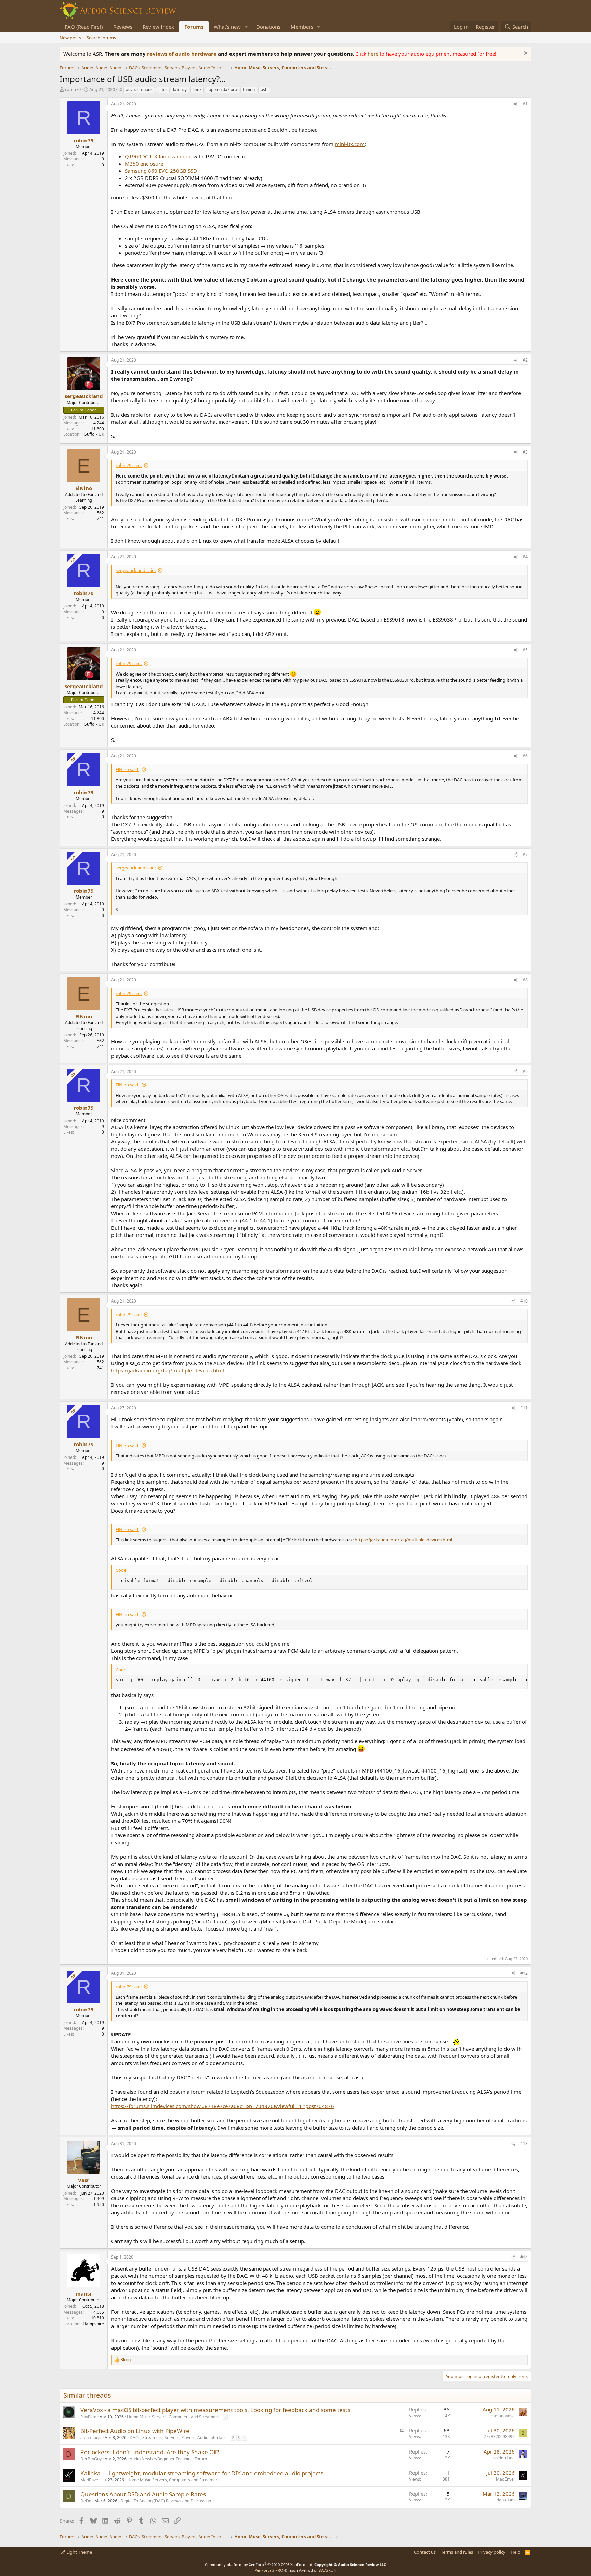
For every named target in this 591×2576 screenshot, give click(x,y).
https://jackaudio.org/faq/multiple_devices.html (168, 1370)
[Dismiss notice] (525, 54)
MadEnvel (90, 2480)
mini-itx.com (350, 144)
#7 (525, 855)
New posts (70, 38)
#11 (524, 1408)
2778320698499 (499, 2437)
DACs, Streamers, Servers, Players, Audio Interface (178, 2438)
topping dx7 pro (222, 89)
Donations (268, 27)
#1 (525, 104)
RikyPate (88, 2417)
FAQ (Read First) (84, 27)
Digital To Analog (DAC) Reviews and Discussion (166, 2501)
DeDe (86, 2501)
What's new (227, 27)
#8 (525, 980)
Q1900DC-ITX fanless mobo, (158, 156)
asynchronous (139, 89)
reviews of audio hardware (182, 54)
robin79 (73, 89)
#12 (524, 1973)
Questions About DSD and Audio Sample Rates (143, 2494)
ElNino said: (127, 769)
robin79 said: (129, 465)
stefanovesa (503, 2416)
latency (180, 89)
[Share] (516, 104)
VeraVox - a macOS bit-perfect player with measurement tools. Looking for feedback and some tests (215, 2410)
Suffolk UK (94, 434)
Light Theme (79, 2552)
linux (197, 89)
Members (302, 27)
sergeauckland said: (136, 570)
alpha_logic (91, 2438)
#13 (524, 2143)
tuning (249, 89)
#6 (525, 756)
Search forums (101, 38)
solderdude (504, 2458)
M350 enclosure (144, 164)
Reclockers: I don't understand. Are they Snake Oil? (150, 2452)
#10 (524, 1301)
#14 (524, 2257)
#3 (525, 452)
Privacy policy (492, 2552)
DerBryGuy (91, 2459)
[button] (246, 27)
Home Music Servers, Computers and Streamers (173, 2417)
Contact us (425, 2552)
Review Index (158, 27)
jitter (163, 89)
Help (515, 2552)
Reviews (123, 27)
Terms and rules (457, 2552)
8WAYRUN (327, 2570)
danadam (506, 2500)
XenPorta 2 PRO (269, 2570)
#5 (525, 650)
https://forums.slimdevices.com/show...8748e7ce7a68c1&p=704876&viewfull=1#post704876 (223, 2106)
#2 (525, 360)
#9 (525, 1071)
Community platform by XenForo (259, 2565)
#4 (525, 557)
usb (264, 89)
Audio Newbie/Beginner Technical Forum (168, 2459)
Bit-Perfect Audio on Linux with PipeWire (135, 2431)
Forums (194, 27)
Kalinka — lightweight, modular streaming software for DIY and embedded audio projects (202, 2473)
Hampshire (93, 2324)
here (374, 54)
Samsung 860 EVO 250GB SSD (161, 171)
